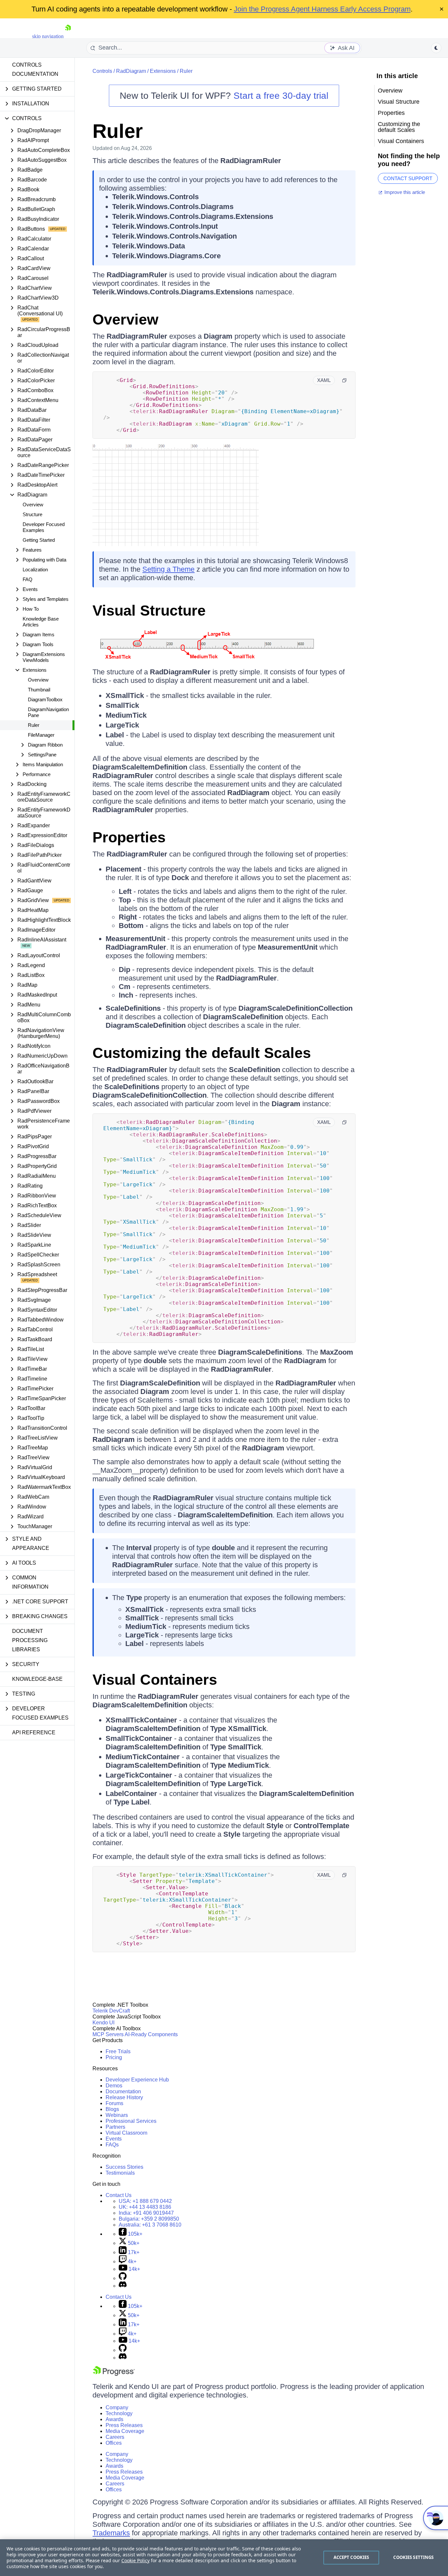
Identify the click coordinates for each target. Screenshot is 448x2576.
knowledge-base (37, 1679)
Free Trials (118, 2051)
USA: (145, 2201)
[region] (224, 2558)
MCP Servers (108, 2034)
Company (117, 2407)
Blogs (112, 2109)
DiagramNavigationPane (48, 712)
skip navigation (48, 36)
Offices (114, 2443)
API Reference (34, 1732)
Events (114, 2139)
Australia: (150, 2225)
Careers (115, 2437)
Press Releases (124, 2425)
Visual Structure (149, 611)
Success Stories (124, 2167)
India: (146, 2213)
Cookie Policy (135, 2560)
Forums (114, 2103)
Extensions (163, 71)
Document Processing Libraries (30, 1640)
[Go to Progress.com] (114, 2374)
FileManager (41, 735)
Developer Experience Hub (137, 2080)
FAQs (112, 2145)
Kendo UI (103, 2023)
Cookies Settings (413, 2557)
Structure (32, 514)
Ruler (34, 725)
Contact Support (408, 178)
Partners (115, 2127)
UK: (145, 2207)
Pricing (114, 2057)
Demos (114, 2086)
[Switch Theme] (436, 48)
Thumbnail (39, 690)
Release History (124, 2097)
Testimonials (120, 2173)
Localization (35, 570)
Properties (129, 837)
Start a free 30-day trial (281, 96)
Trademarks (111, 2533)
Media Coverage (125, 2431)
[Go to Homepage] (68, 36)
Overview (33, 505)
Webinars (117, 2115)
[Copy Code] (344, 380)
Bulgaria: (149, 2219)
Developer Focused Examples (44, 527)
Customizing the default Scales (202, 1053)
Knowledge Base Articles (41, 622)
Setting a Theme (168, 569)
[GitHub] (123, 2278)
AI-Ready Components (151, 2034)
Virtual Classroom (126, 2133)
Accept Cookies (351, 2557)
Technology (119, 2413)
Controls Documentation (35, 69)
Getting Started (39, 540)
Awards (114, 2419)
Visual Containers (155, 1680)
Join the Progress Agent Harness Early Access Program (322, 9)
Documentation (123, 2091)
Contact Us (119, 2195)
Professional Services (131, 2121)
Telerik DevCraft (111, 2011)
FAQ (28, 579)
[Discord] (123, 2286)
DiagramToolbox (45, 699)
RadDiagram (131, 71)
